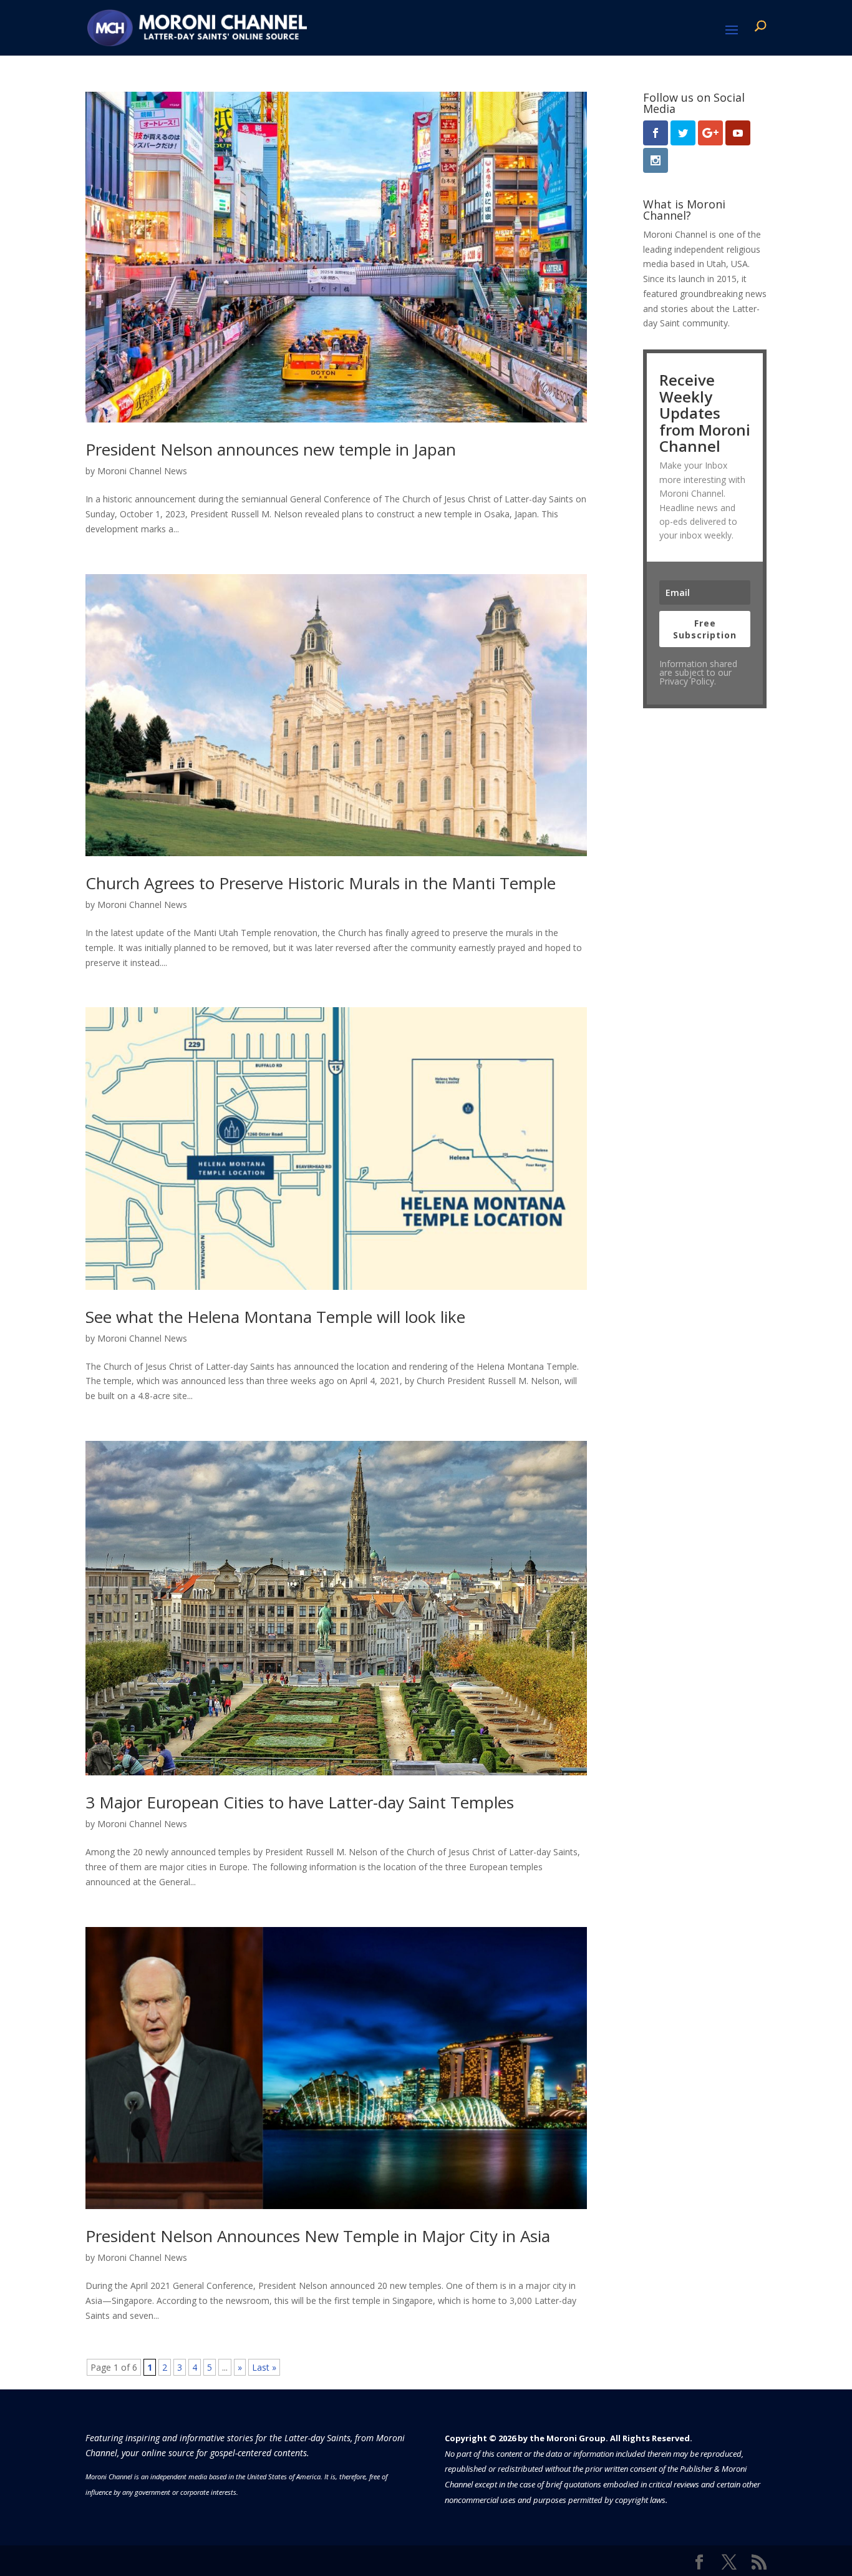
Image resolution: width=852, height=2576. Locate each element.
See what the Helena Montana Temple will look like (275, 1317)
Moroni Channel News (142, 471)
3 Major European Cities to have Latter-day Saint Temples (300, 1802)
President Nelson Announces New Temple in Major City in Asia (318, 2236)
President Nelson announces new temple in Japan (271, 449)
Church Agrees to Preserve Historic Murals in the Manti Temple (321, 883)
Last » (264, 2367)
